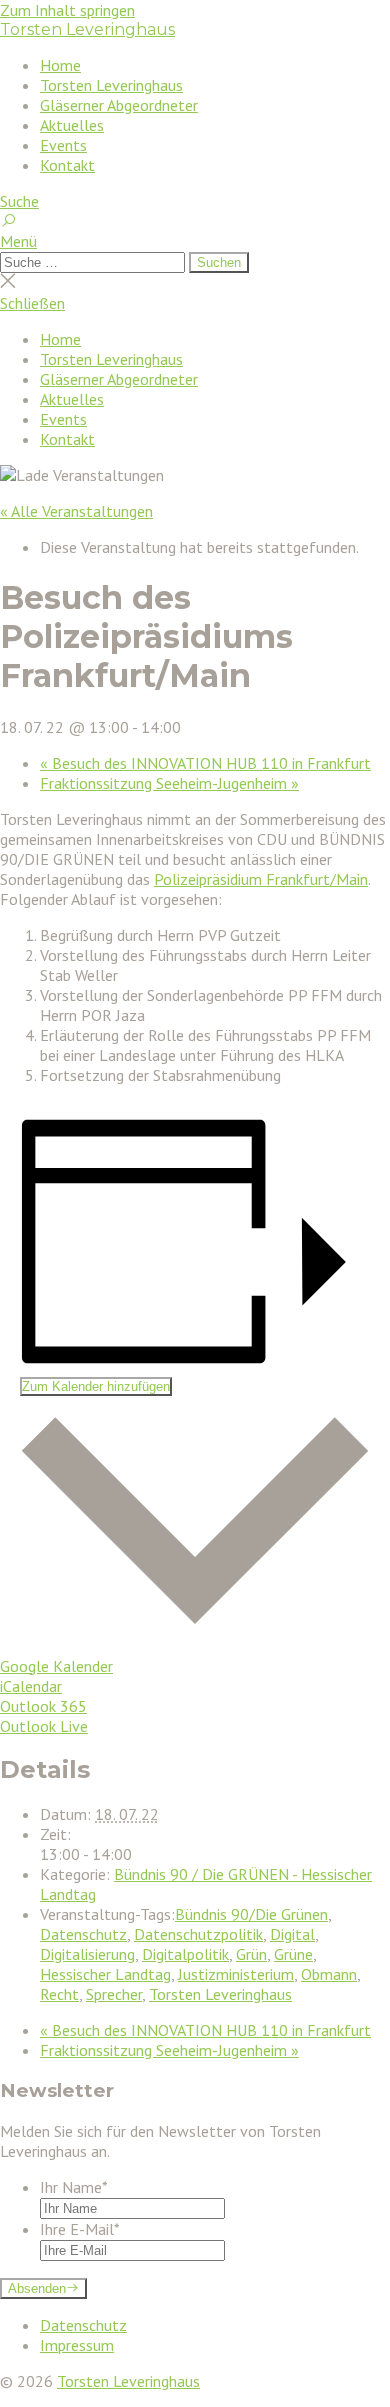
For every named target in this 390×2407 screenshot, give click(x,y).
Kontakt (67, 165)
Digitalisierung (87, 1954)
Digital (292, 1934)
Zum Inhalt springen (67, 10)
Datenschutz (83, 1934)
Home (60, 65)
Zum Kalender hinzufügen (96, 1386)
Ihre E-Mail (80, 2229)
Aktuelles (72, 125)
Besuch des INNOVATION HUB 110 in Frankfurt (205, 763)
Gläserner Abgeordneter (119, 105)
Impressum (77, 2345)
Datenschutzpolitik (198, 1934)
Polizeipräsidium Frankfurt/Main (261, 879)
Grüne (293, 1954)
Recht (59, 1994)
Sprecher (114, 1994)
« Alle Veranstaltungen (76, 511)
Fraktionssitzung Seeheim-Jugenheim (169, 783)
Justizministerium (236, 1974)
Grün (251, 1954)
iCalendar (31, 1686)
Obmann (329, 1974)
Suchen (219, 262)
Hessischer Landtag (105, 1974)
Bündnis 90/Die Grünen (251, 1914)
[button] (195, 241)
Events (63, 145)
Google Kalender (56, 1666)
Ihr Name (74, 2187)
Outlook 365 (43, 1706)
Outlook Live (44, 1726)
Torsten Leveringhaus (87, 29)
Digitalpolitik (185, 1954)
